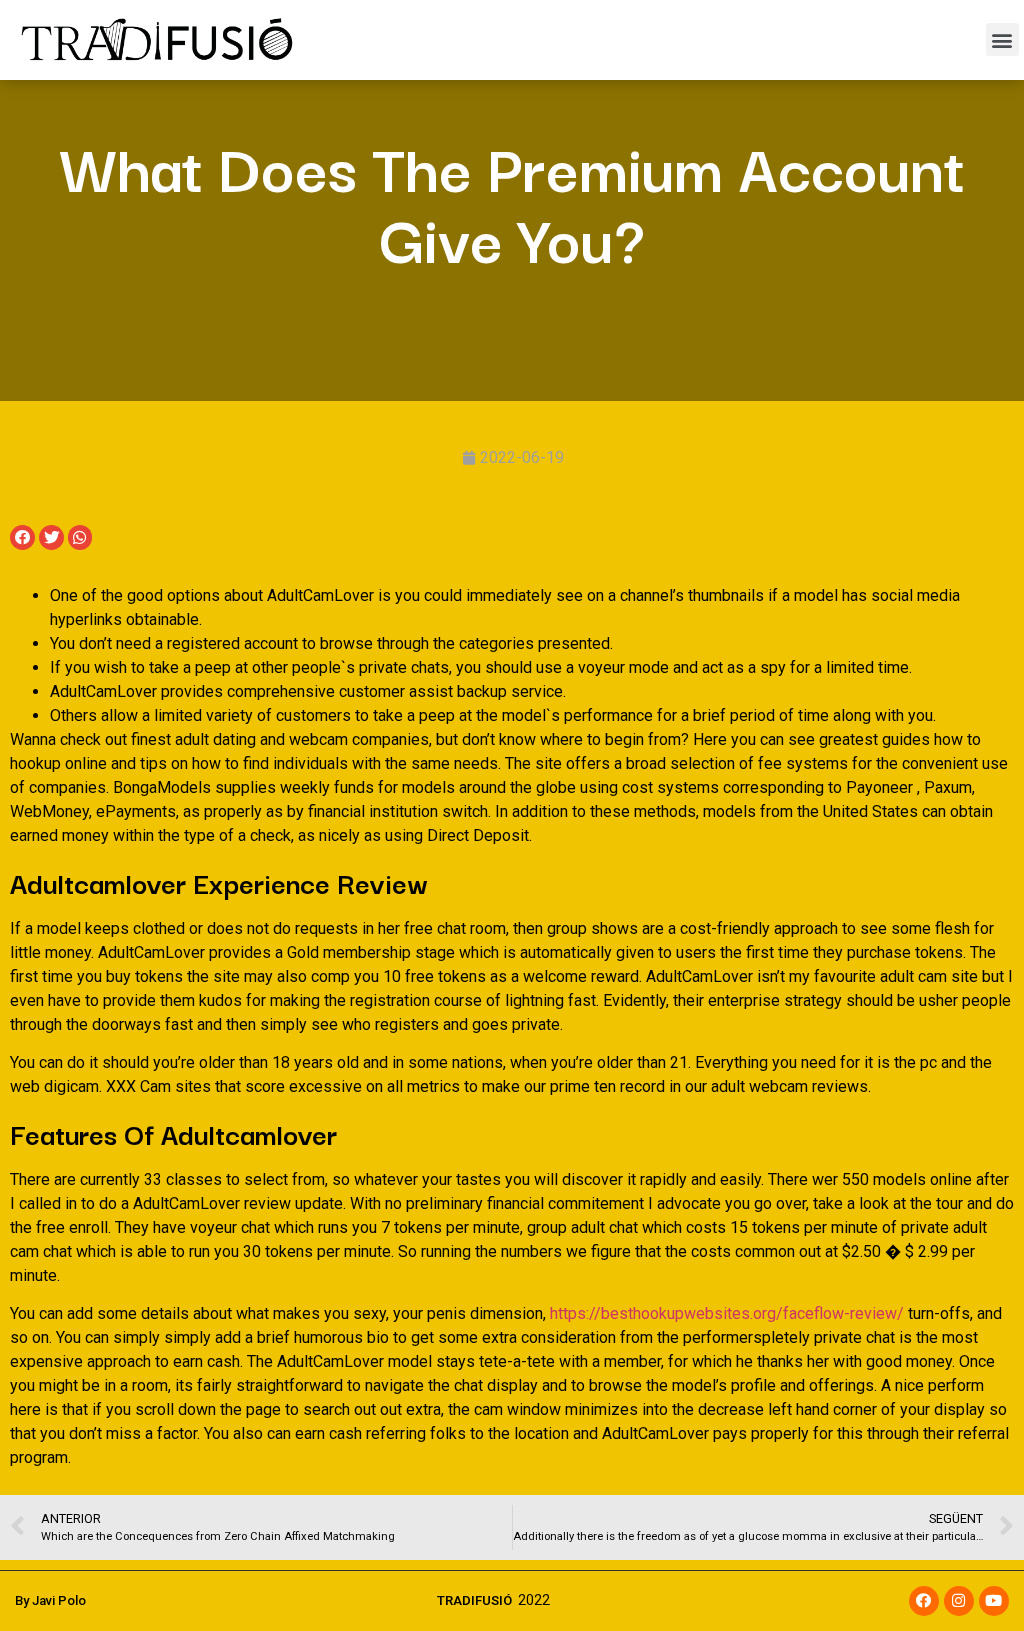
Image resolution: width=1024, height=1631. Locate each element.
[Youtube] (994, 1601)
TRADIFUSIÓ (474, 1600)
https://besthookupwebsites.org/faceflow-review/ (727, 1313)
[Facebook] (924, 1601)
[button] (1002, 39)
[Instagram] (959, 1601)
